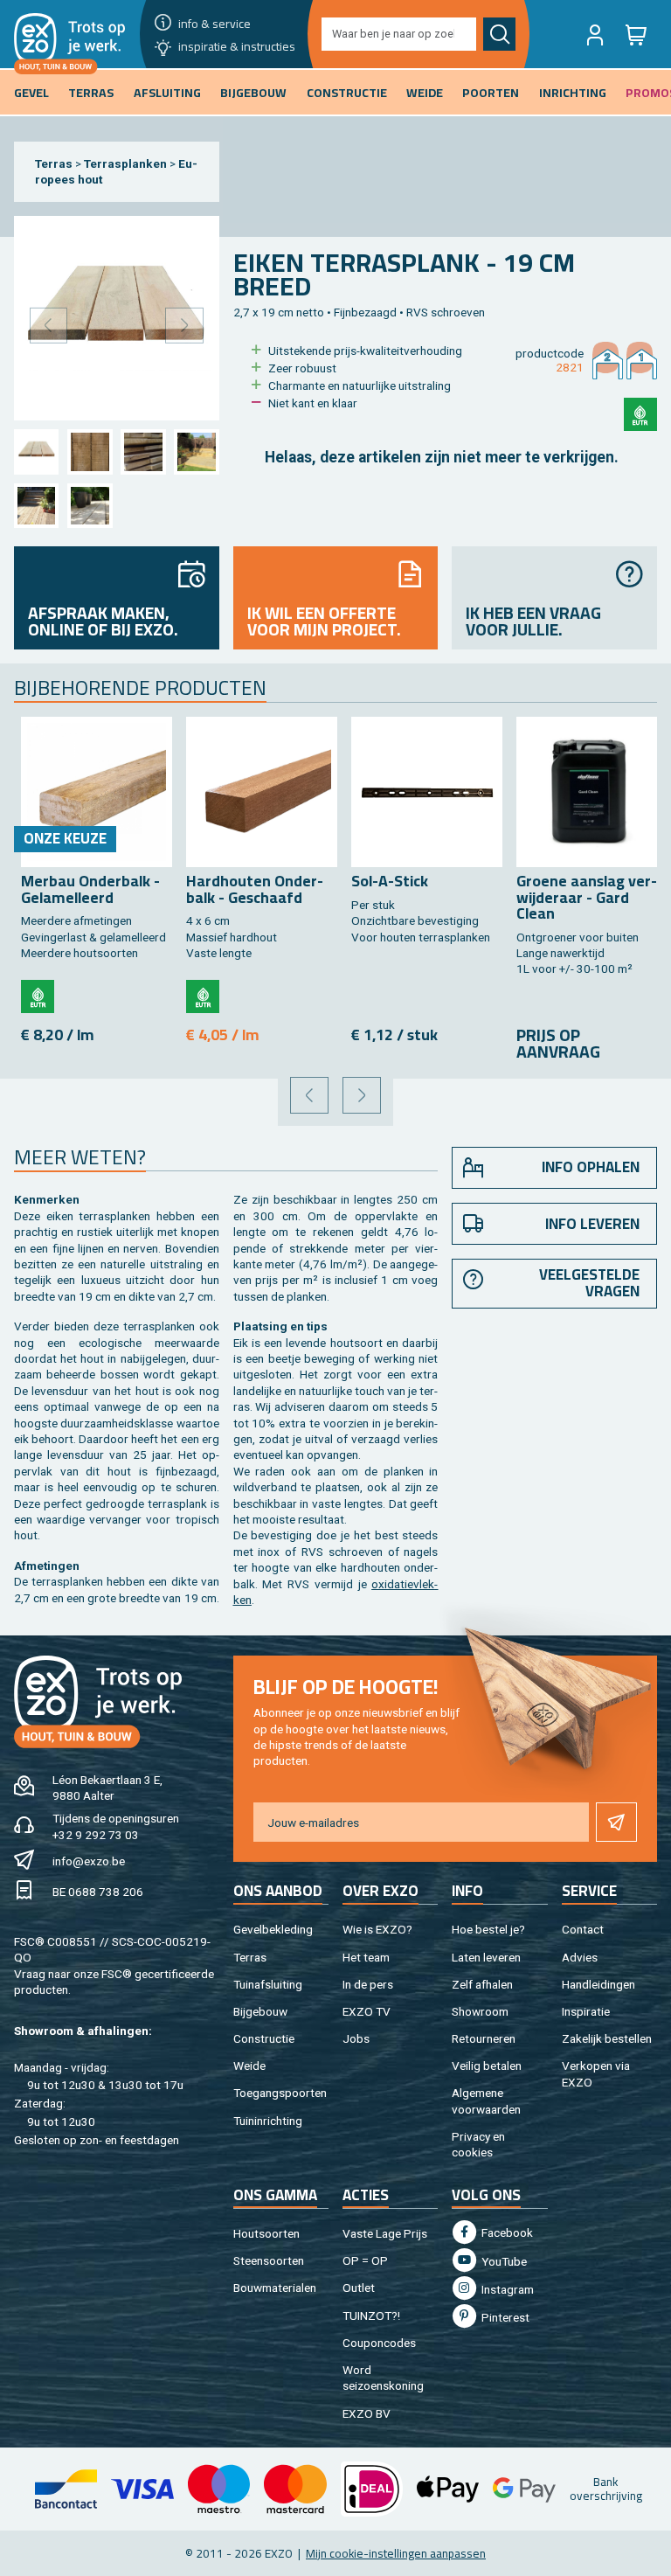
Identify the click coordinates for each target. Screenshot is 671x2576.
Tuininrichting (268, 2121)
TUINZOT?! (371, 2316)
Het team (366, 1957)
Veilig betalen (487, 2066)
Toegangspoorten (280, 2093)
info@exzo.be (89, 1861)
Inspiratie (586, 2011)
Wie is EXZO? (377, 1929)
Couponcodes (379, 2343)
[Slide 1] (36, 451)
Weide (249, 2066)
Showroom (480, 2011)
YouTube (503, 2261)
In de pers (368, 1984)
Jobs (356, 2038)
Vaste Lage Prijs (385, 2233)
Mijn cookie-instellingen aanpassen (396, 2553)
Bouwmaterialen (275, 2288)
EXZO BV (367, 2413)
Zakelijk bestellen (607, 2038)
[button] (595, 34)
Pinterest (504, 2317)
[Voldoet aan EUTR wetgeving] (640, 414)
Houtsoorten (266, 2233)
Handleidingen (598, 1984)
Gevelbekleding (273, 1929)
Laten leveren (486, 1957)
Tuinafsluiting (268, 1984)
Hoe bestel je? (488, 1929)
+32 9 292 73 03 (96, 1835)
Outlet (359, 2288)
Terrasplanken (125, 163)
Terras (54, 163)
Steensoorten (269, 2260)
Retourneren (484, 2038)
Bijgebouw (260, 2011)
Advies (580, 1957)
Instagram (506, 2289)
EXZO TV (367, 2011)
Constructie (264, 2038)
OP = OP (365, 2260)
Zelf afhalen (482, 1984)
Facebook (506, 2232)
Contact (583, 1929)
